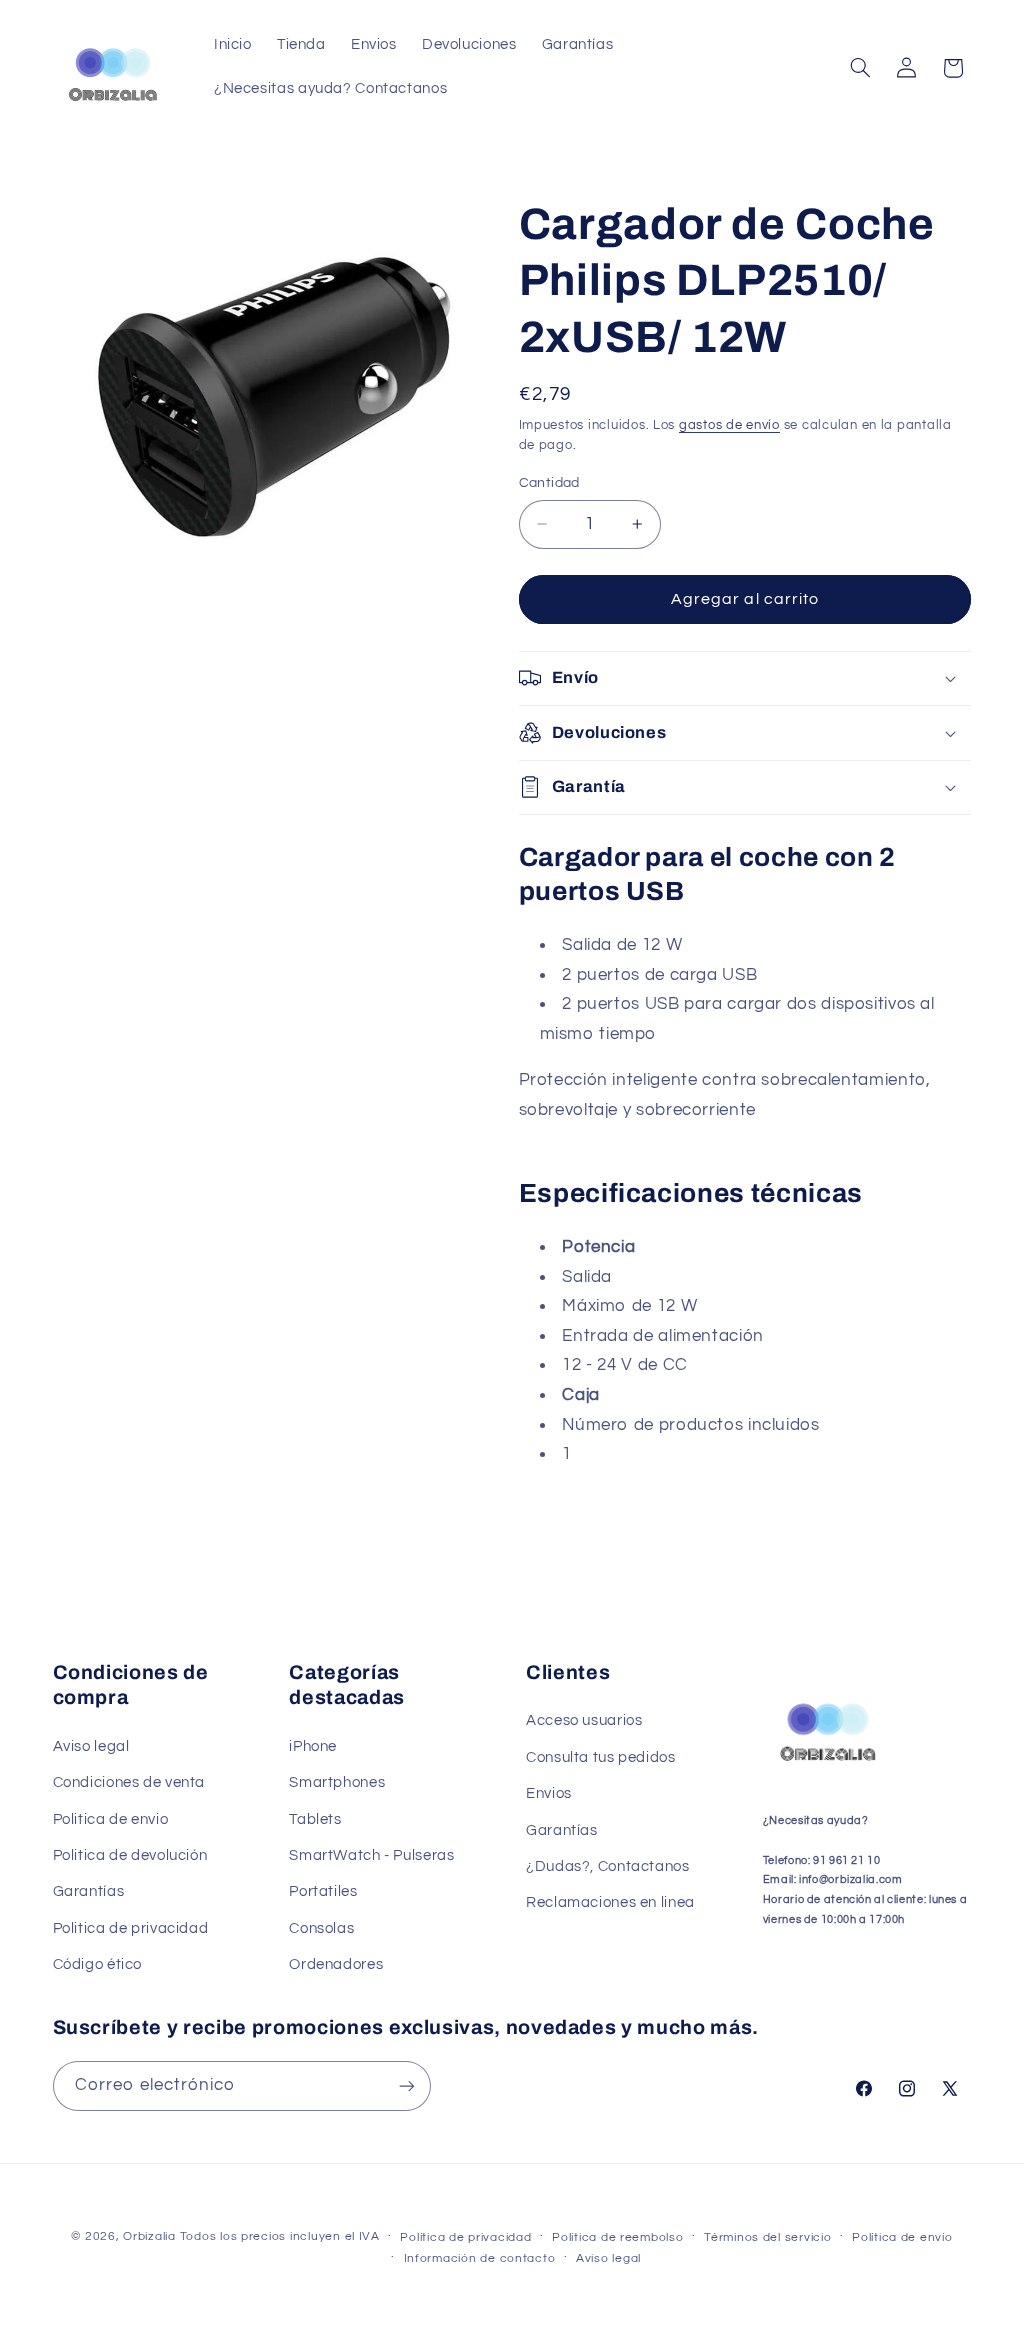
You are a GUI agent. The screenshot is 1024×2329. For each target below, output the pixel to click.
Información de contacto (480, 2258)
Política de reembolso (617, 2237)
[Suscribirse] (406, 2085)
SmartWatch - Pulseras (371, 1855)
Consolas (321, 1928)
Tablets (315, 1819)
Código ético (98, 1964)
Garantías (89, 1891)
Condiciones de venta (129, 1782)
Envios (549, 1793)
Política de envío (902, 2237)
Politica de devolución (130, 1855)
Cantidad (549, 483)
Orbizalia (149, 2236)
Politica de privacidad (131, 1928)
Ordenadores (336, 1964)
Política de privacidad (465, 2237)
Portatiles (323, 1891)
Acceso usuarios (584, 1720)
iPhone (313, 1746)
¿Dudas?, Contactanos (608, 1866)
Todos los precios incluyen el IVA (280, 2236)
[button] (860, 68)
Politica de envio (111, 1819)
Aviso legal (91, 1746)
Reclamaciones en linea (610, 1902)
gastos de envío (729, 425)
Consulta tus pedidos (601, 1757)
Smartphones (337, 1782)
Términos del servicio (767, 2237)
